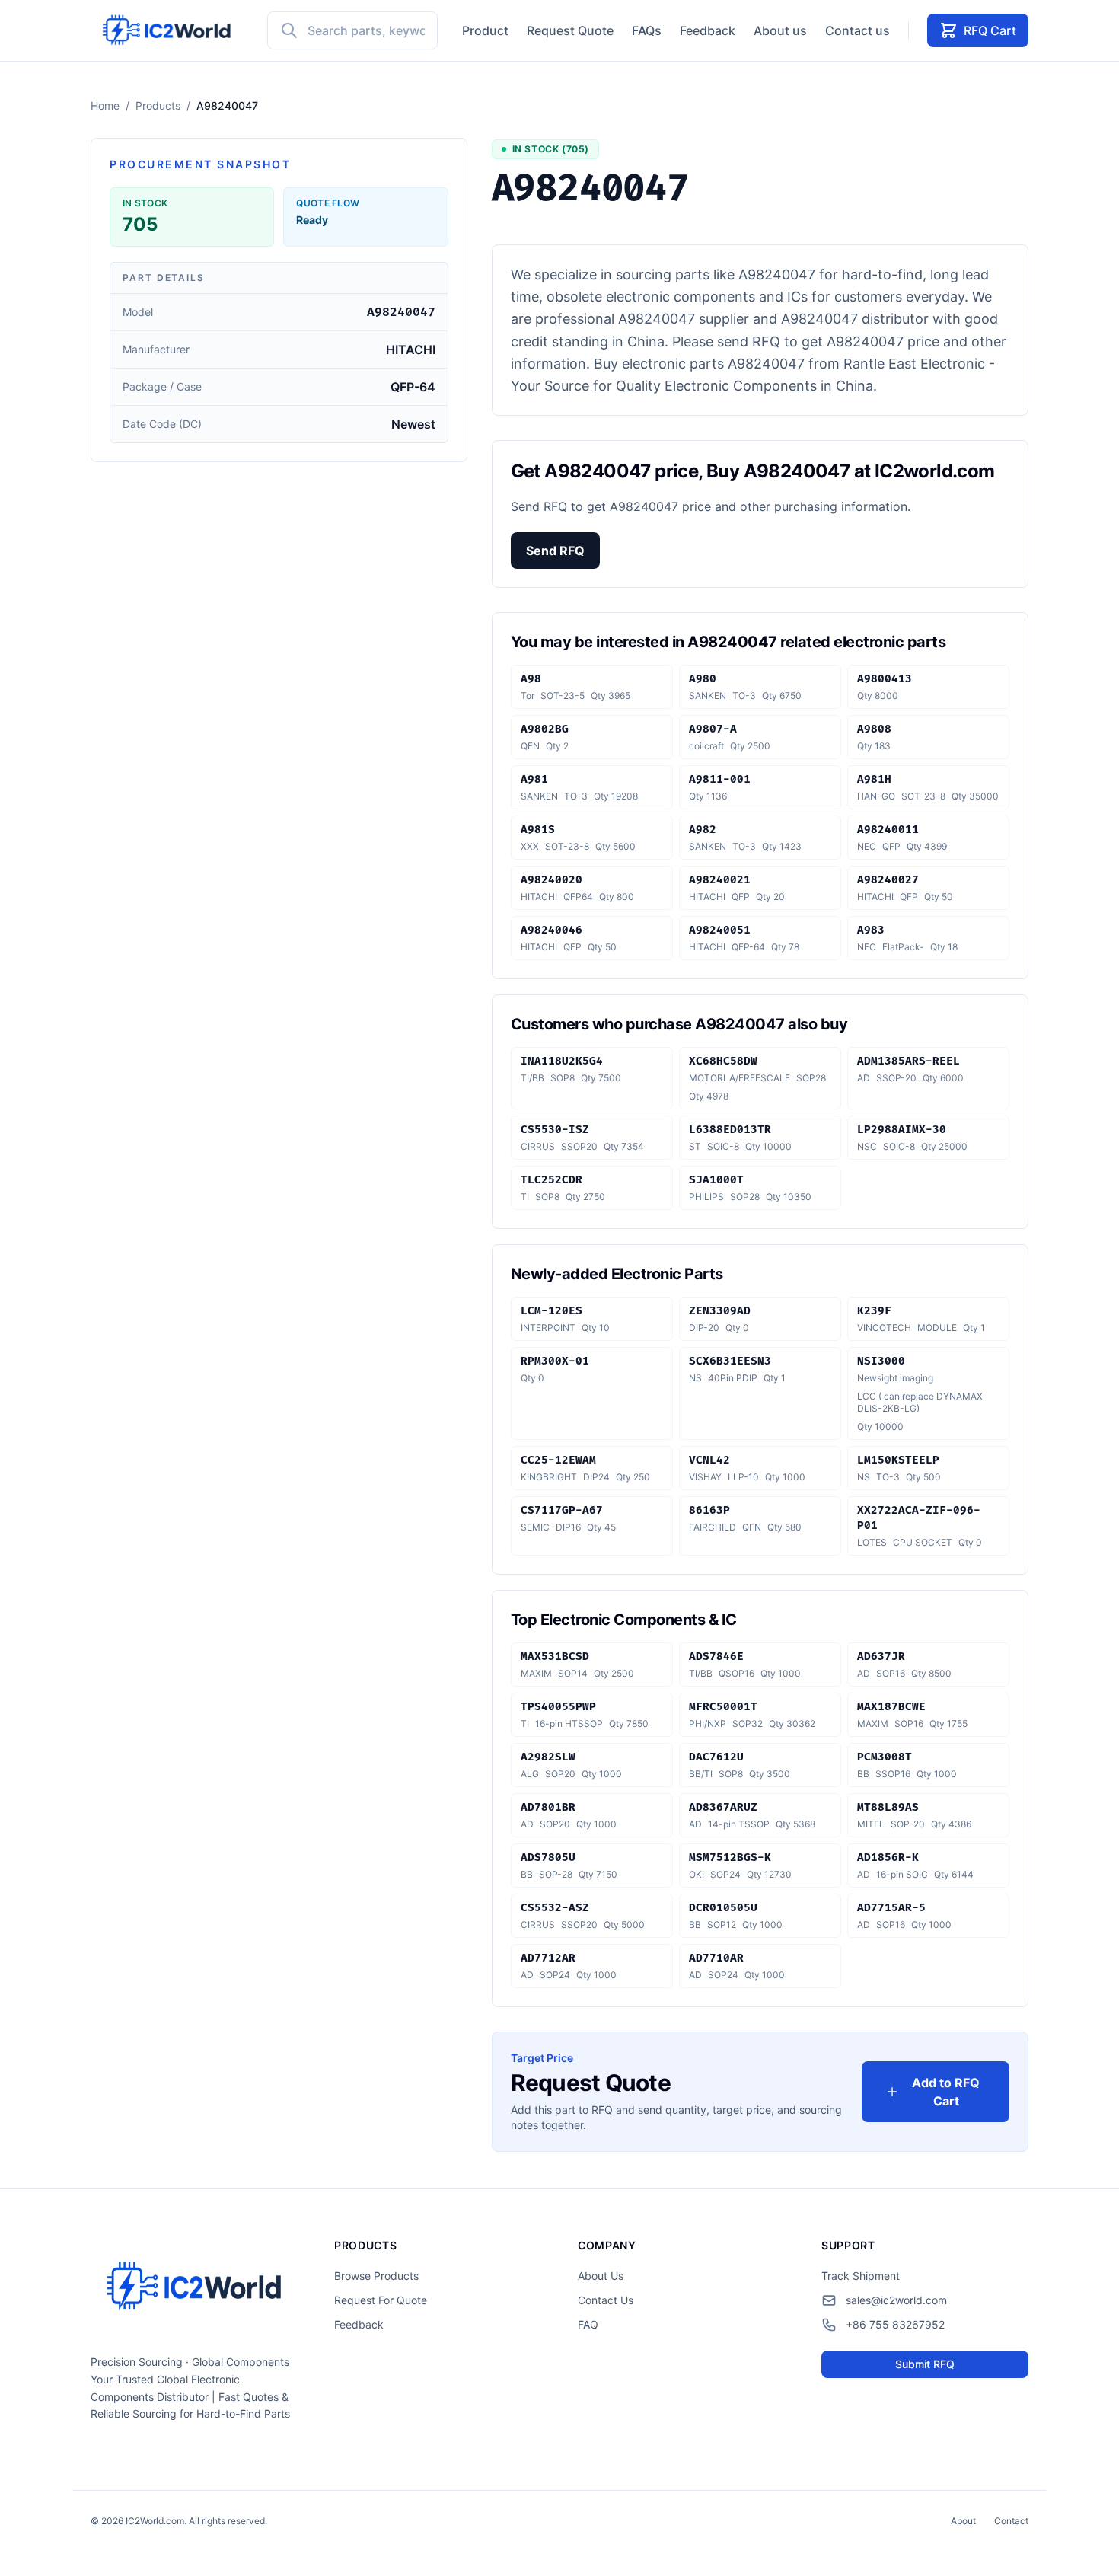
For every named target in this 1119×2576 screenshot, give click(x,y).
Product (485, 30)
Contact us (858, 30)
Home (105, 105)
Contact (1011, 2521)
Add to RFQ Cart (946, 2092)
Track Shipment (861, 2276)
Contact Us (606, 2300)
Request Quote (570, 30)
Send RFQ (555, 551)
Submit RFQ (925, 2364)
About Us (601, 2276)
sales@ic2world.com (896, 2300)
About (963, 2521)
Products (158, 105)
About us (780, 30)
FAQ (588, 2324)
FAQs (647, 30)
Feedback (708, 30)
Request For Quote (381, 2300)
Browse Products (376, 2276)
